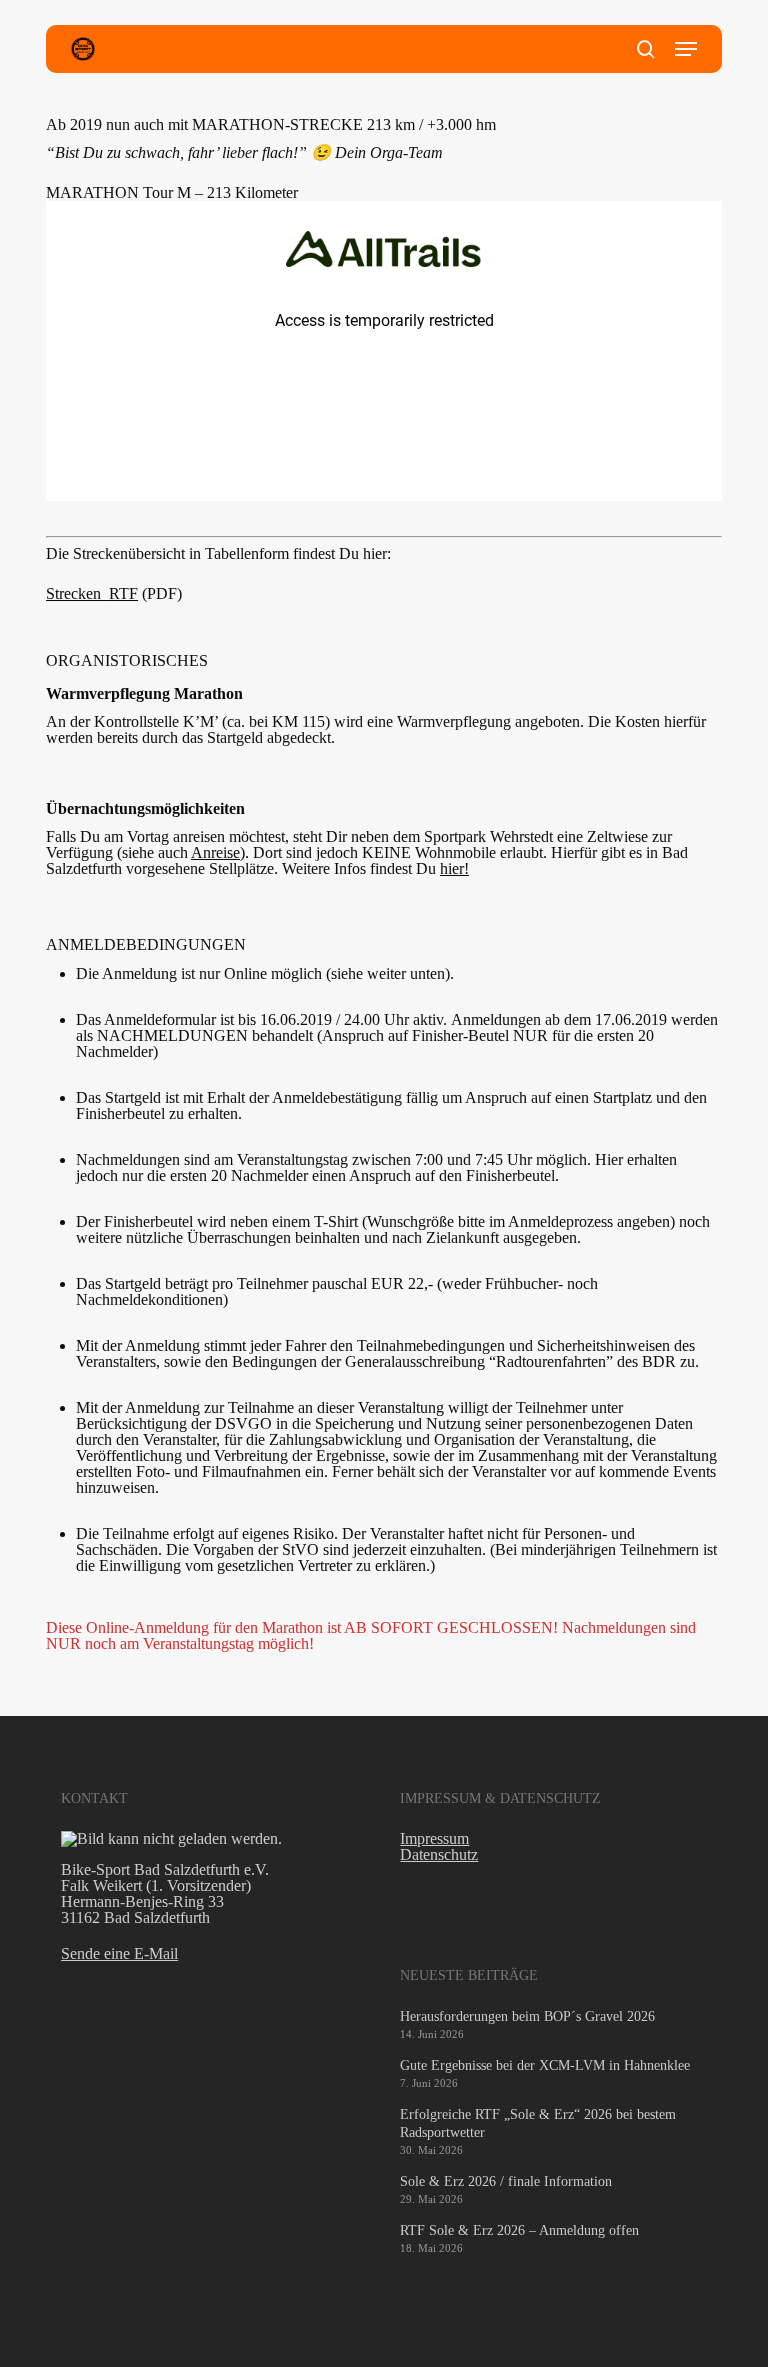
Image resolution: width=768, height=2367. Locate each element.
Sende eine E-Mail (119, 1953)
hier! (454, 868)
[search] (646, 49)
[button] (686, 49)
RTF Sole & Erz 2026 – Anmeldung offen (519, 2230)
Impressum (434, 1838)
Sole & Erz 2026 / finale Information (506, 2181)
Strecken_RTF (92, 593)
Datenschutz (439, 1854)
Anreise (215, 852)
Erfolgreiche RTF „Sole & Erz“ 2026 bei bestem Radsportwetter (538, 2123)
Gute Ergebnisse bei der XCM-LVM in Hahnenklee (545, 2065)
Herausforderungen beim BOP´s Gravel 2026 (527, 2016)
